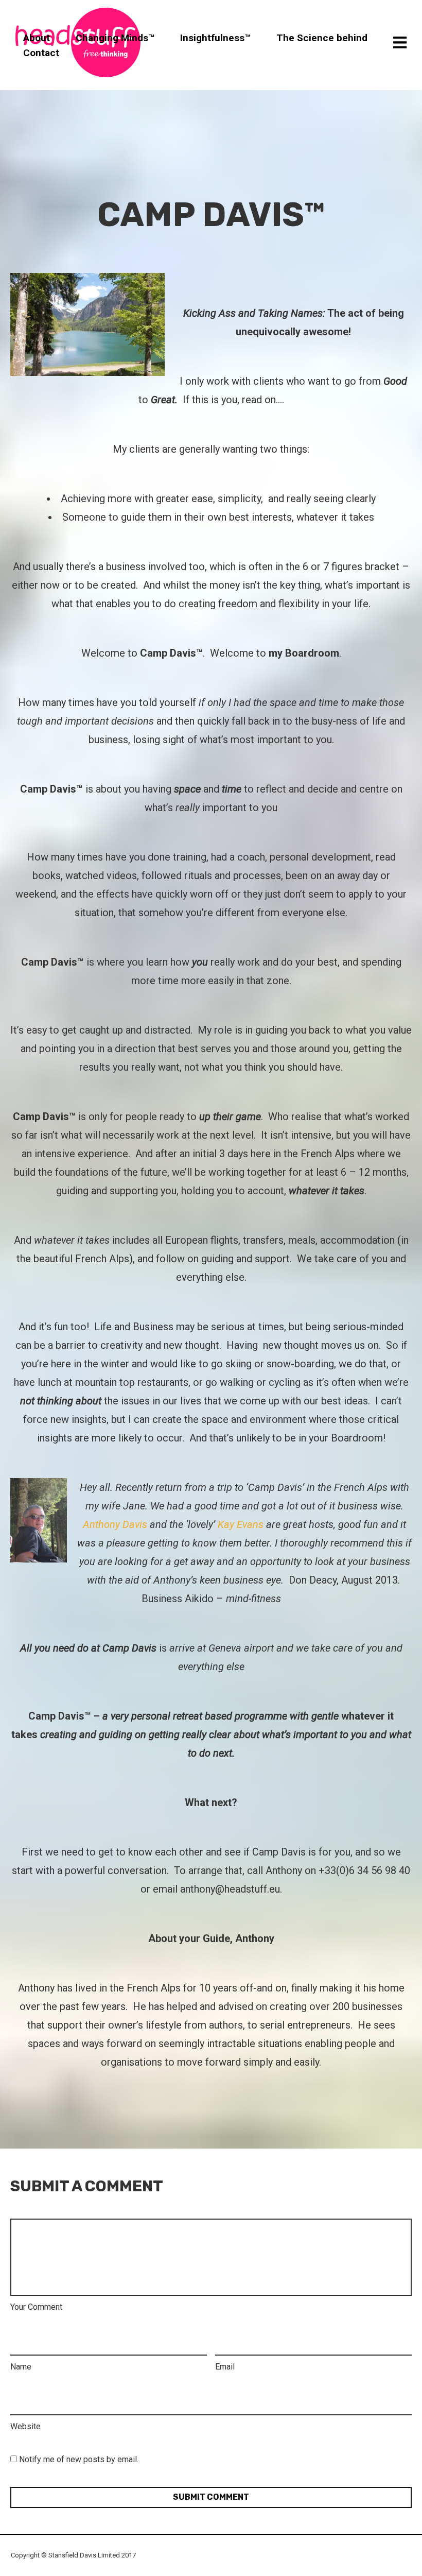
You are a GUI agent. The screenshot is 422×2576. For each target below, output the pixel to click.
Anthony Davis (115, 1524)
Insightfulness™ (215, 37)
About (37, 37)
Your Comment (36, 2307)
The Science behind (322, 37)
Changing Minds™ (115, 37)
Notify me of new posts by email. (79, 2459)
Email (225, 2367)
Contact (41, 53)
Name (21, 2367)
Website (25, 2426)
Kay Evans (241, 1524)
